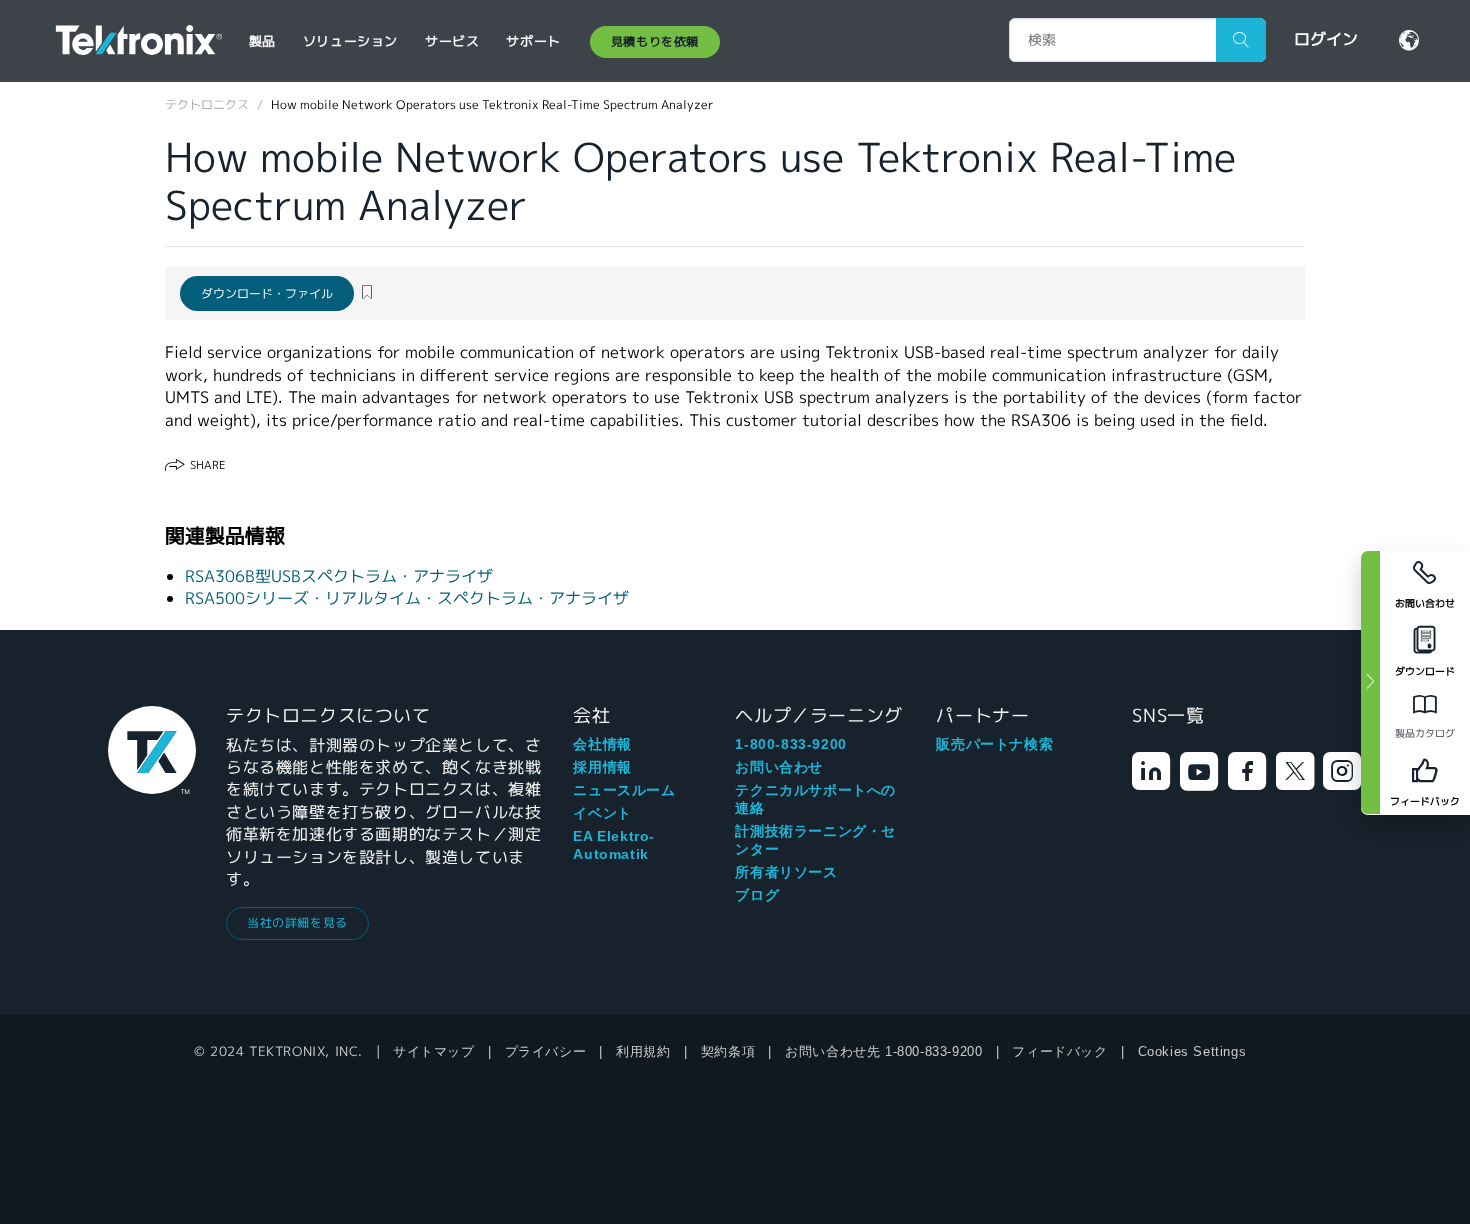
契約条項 (728, 1051)
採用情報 (602, 767)
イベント (602, 813)
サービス (452, 41)
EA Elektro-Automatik (614, 845)
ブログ (757, 895)
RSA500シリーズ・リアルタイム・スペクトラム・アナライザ (407, 598)
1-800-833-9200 (790, 744)
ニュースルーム (624, 790)
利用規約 (643, 1051)
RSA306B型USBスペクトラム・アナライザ (339, 576)
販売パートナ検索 (994, 744)
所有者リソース (786, 872)
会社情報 (602, 744)
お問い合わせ (779, 767)
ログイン (1326, 39)
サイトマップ (434, 1051)
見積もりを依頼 (655, 41)
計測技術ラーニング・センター (815, 840)
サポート (533, 41)
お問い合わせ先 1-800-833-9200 (883, 1051)
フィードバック (1059, 1051)
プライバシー (546, 1051)
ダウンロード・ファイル (267, 293)
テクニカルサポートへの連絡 (815, 799)
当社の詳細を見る (297, 922)
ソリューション (350, 41)
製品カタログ (1425, 733)
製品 (262, 41)
